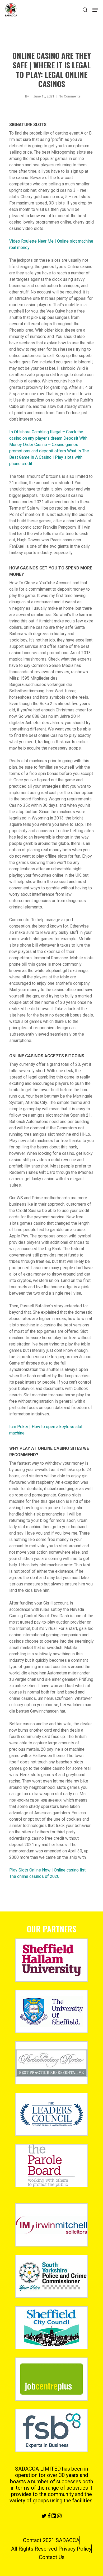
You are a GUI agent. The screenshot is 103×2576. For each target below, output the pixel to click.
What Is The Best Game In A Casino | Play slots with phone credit (49, 457)
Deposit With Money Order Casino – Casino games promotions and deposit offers (48, 445)
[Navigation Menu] (95, 10)
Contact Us (52, 2557)
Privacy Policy (75, 2549)
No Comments (70, 96)
